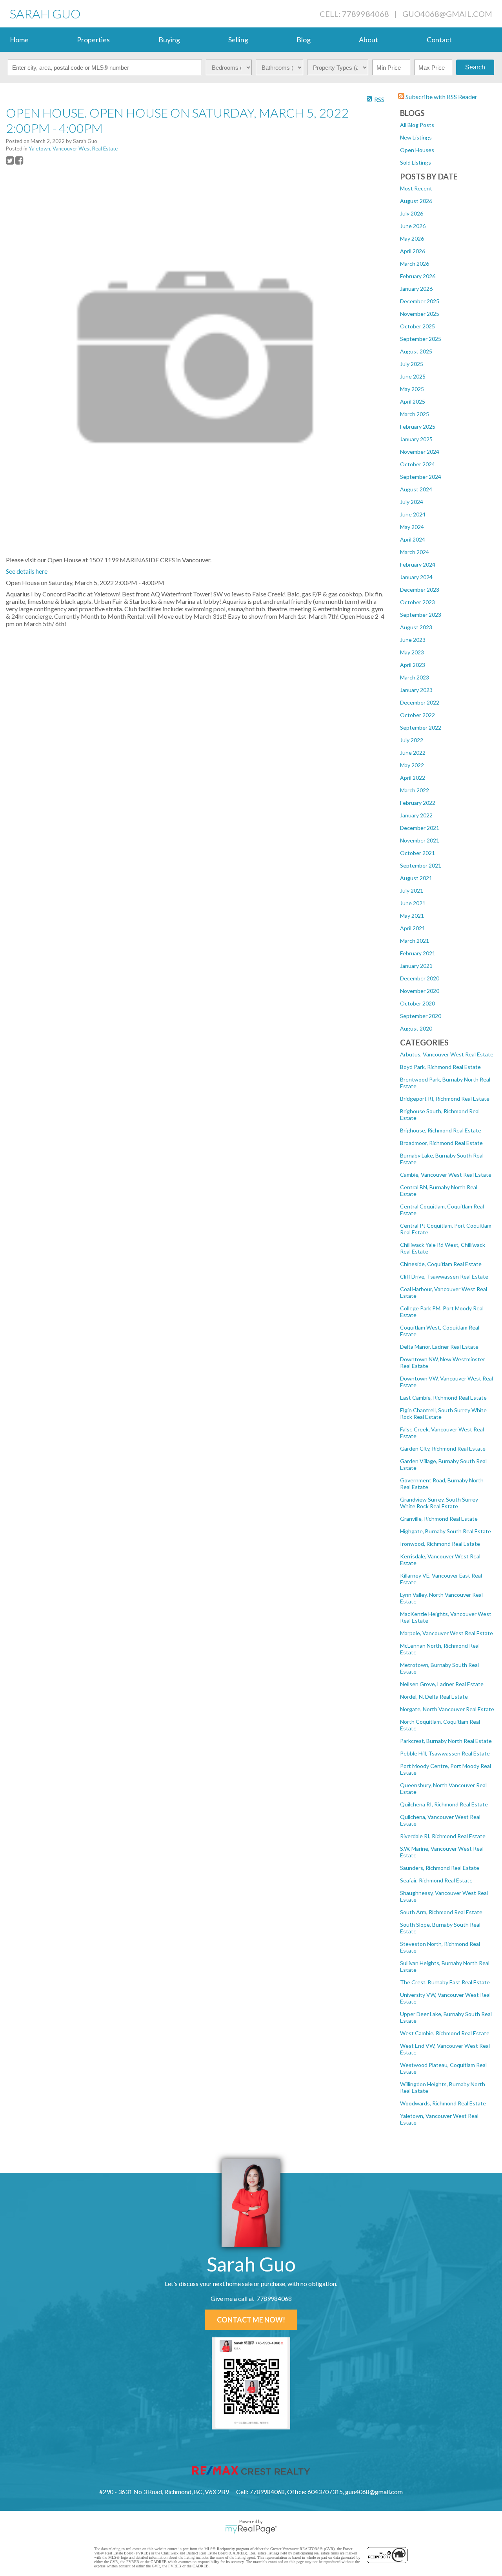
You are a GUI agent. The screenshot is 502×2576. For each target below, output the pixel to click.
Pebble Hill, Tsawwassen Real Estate (445, 1753)
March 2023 (415, 677)
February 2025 (418, 427)
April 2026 (413, 251)
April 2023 (413, 665)
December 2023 (420, 590)
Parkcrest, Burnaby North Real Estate (446, 1741)
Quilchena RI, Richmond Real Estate (444, 1804)
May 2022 (412, 765)
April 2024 (413, 539)
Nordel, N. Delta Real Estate (434, 1697)
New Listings (416, 137)
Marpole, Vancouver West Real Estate (447, 1633)
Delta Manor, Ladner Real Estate (439, 1347)
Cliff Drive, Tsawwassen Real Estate (444, 1276)
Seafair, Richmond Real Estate (436, 1880)
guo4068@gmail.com (447, 14)
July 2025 (412, 364)
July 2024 (412, 502)
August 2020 (416, 1028)
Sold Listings (416, 162)
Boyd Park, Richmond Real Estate (440, 1067)
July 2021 (412, 890)
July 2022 (412, 740)
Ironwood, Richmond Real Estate (440, 1544)
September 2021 (421, 865)
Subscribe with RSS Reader (441, 97)
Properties (93, 40)
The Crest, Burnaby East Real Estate (445, 1982)
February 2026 (418, 276)
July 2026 (412, 213)
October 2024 (417, 464)
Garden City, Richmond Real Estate (443, 1448)
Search (475, 67)
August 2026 (416, 201)
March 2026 (415, 264)
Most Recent (416, 188)
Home (19, 40)
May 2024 (412, 527)
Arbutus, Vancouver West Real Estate (447, 1054)
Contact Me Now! (251, 2320)
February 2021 (418, 953)
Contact (439, 40)
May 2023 (412, 652)
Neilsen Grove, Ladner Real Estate (442, 1684)
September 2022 (421, 727)
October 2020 (417, 1003)
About (368, 40)
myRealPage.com (251, 2529)
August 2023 (416, 627)
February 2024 (418, 564)
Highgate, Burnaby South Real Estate (446, 1531)
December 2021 (420, 828)
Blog (304, 40)
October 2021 (417, 853)
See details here (27, 571)
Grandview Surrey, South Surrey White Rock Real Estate (439, 1503)
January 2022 (416, 815)
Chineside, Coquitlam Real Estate (441, 1264)
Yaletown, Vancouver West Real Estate (73, 149)
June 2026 (413, 226)
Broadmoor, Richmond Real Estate (441, 1143)
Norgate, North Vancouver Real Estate (447, 1709)
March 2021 (415, 941)
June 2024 (413, 514)
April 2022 (413, 778)
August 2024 (416, 489)
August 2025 (416, 351)
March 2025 (415, 414)
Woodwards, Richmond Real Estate (443, 2103)
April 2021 (413, 928)
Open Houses (417, 150)
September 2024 (421, 477)
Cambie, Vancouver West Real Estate (446, 1175)
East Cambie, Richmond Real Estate (443, 1398)
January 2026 (416, 289)
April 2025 (413, 401)
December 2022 (420, 702)
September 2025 (421, 339)
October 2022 (417, 715)
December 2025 (420, 301)
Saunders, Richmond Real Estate (440, 1868)
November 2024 (420, 452)
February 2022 (418, 803)
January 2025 (416, 439)
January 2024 (416, 577)
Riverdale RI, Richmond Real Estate (443, 1836)
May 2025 (412, 389)
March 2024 (415, 552)
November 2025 (420, 314)
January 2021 (416, 966)
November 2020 (420, 991)
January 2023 (416, 690)
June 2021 (413, 903)
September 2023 (421, 615)
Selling (238, 40)
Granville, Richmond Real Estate (439, 1519)
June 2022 (413, 753)
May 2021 (412, 916)
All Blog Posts (417, 125)
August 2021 (416, 878)
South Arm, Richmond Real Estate (441, 1912)
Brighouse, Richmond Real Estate (441, 1130)
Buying (169, 40)
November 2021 (420, 840)
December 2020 (420, 978)
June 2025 (413, 376)
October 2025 (417, 326)
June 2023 (413, 640)
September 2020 (421, 1016)
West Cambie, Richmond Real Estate (445, 2033)
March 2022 (415, 790)
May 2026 (412, 238)
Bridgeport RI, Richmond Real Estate (445, 1099)
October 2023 (417, 602)
